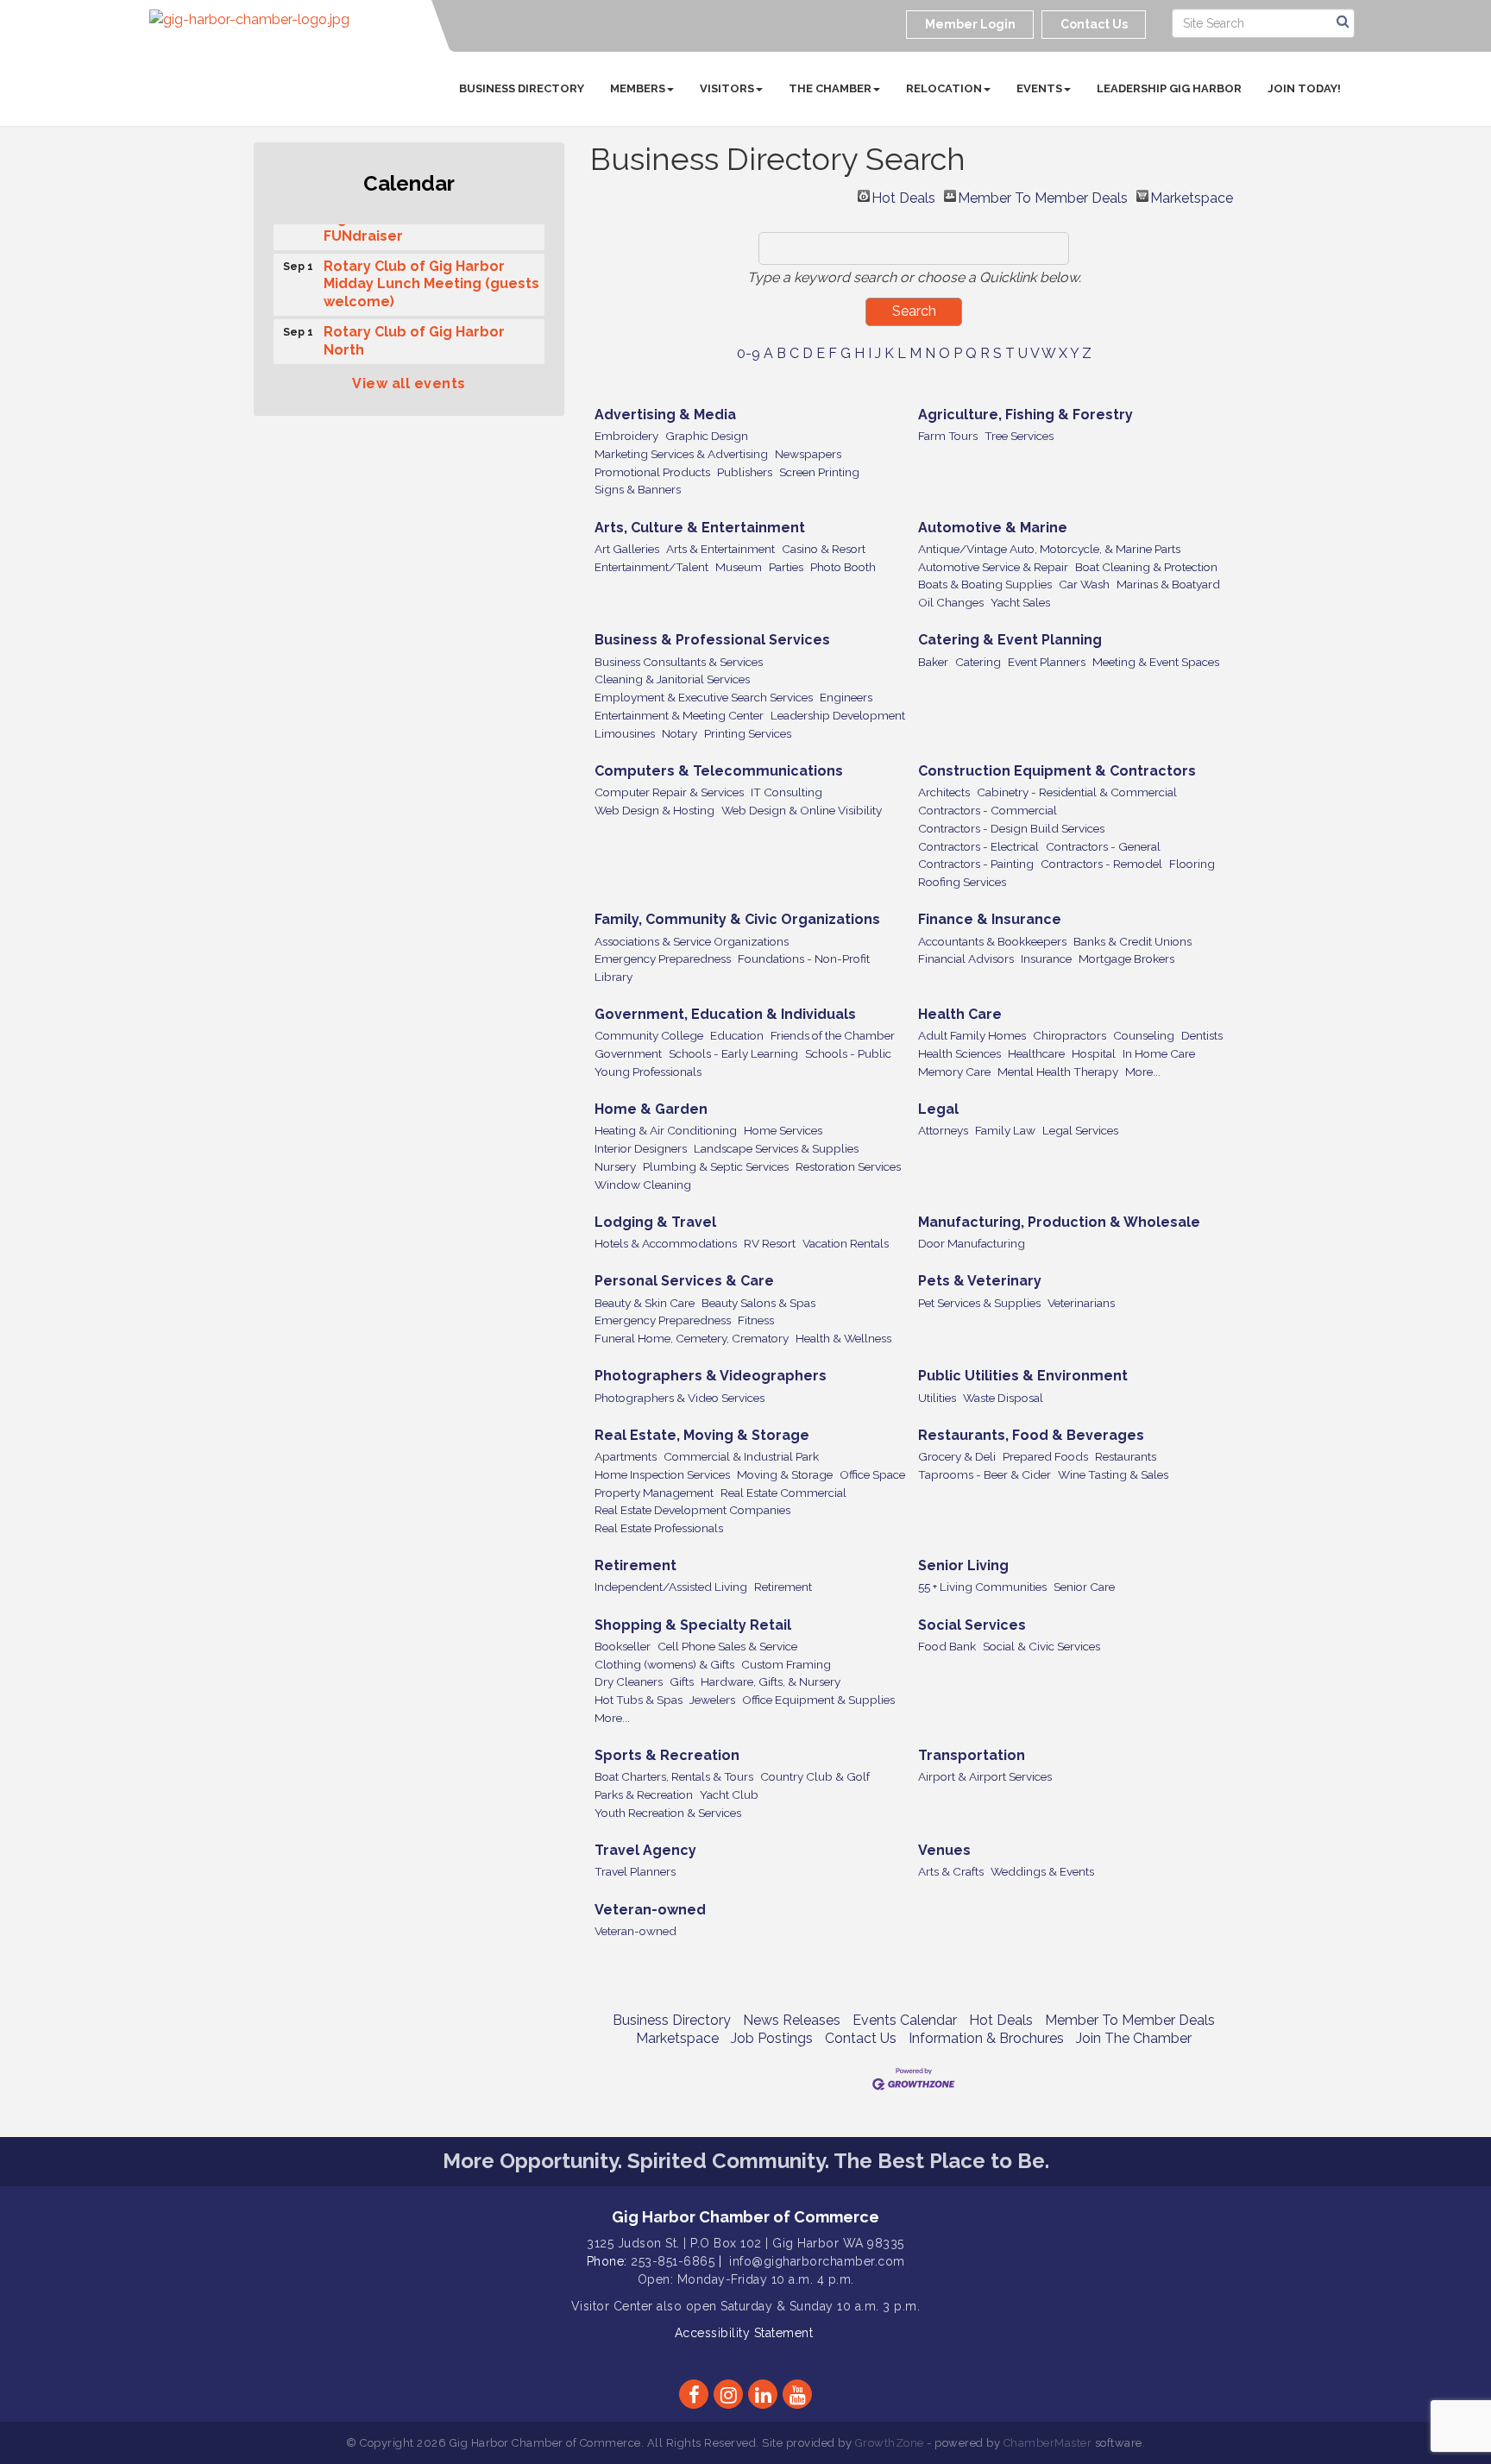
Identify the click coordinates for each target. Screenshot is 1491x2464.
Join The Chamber (1134, 2038)
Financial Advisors (966, 959)
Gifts (682, 1681)
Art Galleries (627, 549)
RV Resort (770, 1243)
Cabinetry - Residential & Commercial (1077, 792)
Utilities (937, 1398)
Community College (649, 1035)
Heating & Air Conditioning (666, 1130)
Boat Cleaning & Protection (1146, 567)
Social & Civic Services (1041, 1646)
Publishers (745, 472)
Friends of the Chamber (833, 1035)
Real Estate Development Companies (692, 1510)
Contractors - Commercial (988, 810)
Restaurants (1126, 1456)
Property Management (654, 1493)
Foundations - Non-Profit (804, 959)
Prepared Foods (1045, 1456)
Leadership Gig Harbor (1169, 88)
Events (1039, 88)
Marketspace (1192, 196)
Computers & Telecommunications (719, 771)
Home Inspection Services (662, 1474)
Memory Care (954, 1072)
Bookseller (623, 1646)
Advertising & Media (665, 415)
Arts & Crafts (951, 1871)
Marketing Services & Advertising (681, 454)
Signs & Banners (638, 489)
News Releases (792, 2020)
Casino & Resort (824, 549)
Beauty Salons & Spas (758, 1303)
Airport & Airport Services (985, 1776)
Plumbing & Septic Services (716, 1166)
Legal (938, 1109)
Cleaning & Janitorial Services (672, 679)
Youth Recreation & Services (668, 1813)
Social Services (972, 1625)
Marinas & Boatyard (1168, 584)
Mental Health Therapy (1058, 1072)
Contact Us (861, 2038)
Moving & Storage (785, 1474)
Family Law (1005, 1130)
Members (638, 88)
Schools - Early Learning (733, 1053)
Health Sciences (959, 1053)
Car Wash (1084, 584)
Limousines (625, 733)
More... (1143, 1072)
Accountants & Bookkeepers (992, 941)
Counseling (1144, 1035)
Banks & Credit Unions (1132, 941)
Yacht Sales (1020, 602)
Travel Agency (645, 1850)
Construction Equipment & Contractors (1057, 771)
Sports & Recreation (667, 1755)
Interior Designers (641, 1148)
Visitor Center (612, 2306)
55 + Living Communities (982, 1587)
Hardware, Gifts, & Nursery (771, 1681)
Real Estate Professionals (659, 1528)
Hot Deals (903, 196)
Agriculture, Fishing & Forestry (1025, 415)
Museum (739, 567)
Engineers (846, 697)
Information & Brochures (986, 2038)
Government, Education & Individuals (725, 1014)
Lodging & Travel (655, 1222)
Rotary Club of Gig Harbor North (414, 331)
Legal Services (1080, 1130)
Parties (786, 567)
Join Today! (1304, 88)
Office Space (872, 1474)
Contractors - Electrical (978, 846)
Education (737, 1035)
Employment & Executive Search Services (704, 697)
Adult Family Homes (972, 1035)
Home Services (783, 1130)
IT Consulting (786, 792)
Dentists (1202, 1035)
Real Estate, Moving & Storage (702, 1435)
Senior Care (1084, 1587)
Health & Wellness (843, 1338)
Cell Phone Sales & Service (727, 1646)
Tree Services (1019, 436)
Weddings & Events (1042, 1871)
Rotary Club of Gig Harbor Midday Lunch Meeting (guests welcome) (431, 275)
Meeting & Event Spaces (1156, 662)
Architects (944, 792)
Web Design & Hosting (654, 810)
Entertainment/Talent (651, 567)
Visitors (727, 88)
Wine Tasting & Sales (1113, 1474)
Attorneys (943, 1130)
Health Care (960, 1014)
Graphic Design (707, 436)
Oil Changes (951, 602)
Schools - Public (848, 1053)
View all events (409, 383)
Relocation (944, 88)
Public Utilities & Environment (1023, 1376)
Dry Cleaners (629, 1681)
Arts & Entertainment (720, 549)
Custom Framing (786, 1664)
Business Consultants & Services (679, 662)
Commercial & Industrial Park (741, 1456)
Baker (933, 662)
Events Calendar (905, 2020)
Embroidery (626, 436)
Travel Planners (635, 1871)
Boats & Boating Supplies (985, 584)
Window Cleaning (643, 1185)
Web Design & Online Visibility (802, 810)
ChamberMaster (1048, 2443)
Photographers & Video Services (679, 1398)
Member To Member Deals (1043, 196)
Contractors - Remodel (1101, 864)
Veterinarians (1081, 1303)
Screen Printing (819, 472)
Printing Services (748, 733)
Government (628, 1053)
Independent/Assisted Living (671, 1587)
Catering (978, 662)
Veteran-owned (650, 1910)
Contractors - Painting (976, 864)
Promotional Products (652, 472)
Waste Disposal (1003, 1398)
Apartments (626, 1456)
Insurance (1046, 959)
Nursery (615, 1166)
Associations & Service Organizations (692, 941)
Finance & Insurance (990, 919)
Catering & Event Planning (1010, 640)
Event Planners (1047, 662)
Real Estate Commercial (783, 1493)
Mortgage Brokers (1126, 959)
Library (613, 977)
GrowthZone (890, 2443)
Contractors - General (1103, 846)
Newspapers (808, 454)
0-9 (749, 353)
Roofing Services (962, 882)
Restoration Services (848, 1166)
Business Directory (522, 88)
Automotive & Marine (993, 528)
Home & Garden (651, 1109)
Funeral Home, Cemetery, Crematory (692, 1338)
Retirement (635, 1565)
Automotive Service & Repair (993, 567)
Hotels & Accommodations (666, 1243)
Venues (944, 1850)
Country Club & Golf (815, 1776)
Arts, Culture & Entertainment (700, 528)
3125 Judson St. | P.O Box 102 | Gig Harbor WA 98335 (745, 2243)
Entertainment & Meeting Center (679, 715)
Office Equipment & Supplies (818, 1700)
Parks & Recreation (644, 1795)
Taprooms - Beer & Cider (985, 1474)
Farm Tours (948, 436)
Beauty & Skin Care (645, 1303)
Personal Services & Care (684, 1281)
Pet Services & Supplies (979, 1303)
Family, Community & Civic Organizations (737, 919)
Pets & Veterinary (980, 1281)
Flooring (1192, 864)
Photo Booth (843, 567)
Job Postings (772, 2038)
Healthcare (1036, 1053)
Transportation (972, 1755)
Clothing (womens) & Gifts (664, 1664)
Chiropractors (1069, 1035)
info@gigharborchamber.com (817, 2261)
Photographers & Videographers (711, 1376)
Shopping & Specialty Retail (693, 1625)
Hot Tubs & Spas (639, 1700)
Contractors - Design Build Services (1011, 828)
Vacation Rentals (846, 1243)
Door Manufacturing (972, 1243)
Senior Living (963, 1565)
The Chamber (830, 88)
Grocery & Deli (957, 1456)
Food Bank (947, 1646)
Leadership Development (838, 715)
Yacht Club (729, 1795)
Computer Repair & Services (669, 792)
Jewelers (712, 1700)
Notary (679, 733)
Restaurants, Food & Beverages (1031, 1435)
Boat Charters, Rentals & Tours (674, 1776)
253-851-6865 (673, 2261)
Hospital (1094, 1053)
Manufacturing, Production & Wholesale (1059, 1222)
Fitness (756, 1320)
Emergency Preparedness (663, 959)
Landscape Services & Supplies (776, 1148)
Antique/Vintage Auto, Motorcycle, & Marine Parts (1049, 549)
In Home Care (1159, 1053)
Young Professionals (648, 1072)
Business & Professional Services (712, 640)
